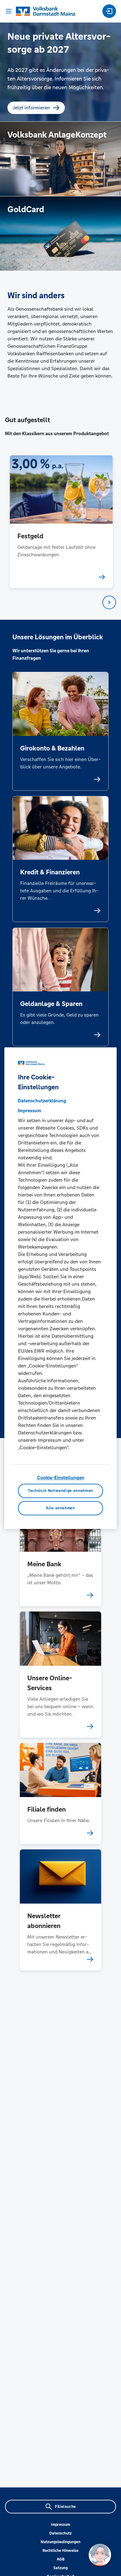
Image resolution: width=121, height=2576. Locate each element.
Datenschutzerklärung (42, 1101)
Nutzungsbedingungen (60, 2542)
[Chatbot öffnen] (100, 2555)
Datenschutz (60, 2533)
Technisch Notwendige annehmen (60, 1491)
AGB (61, 2559)
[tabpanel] (61, 522)
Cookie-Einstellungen (61, 1478)
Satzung (60, 2568)
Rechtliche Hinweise (60, 2551)
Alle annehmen (60, 1508)
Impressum (60, 2525)
